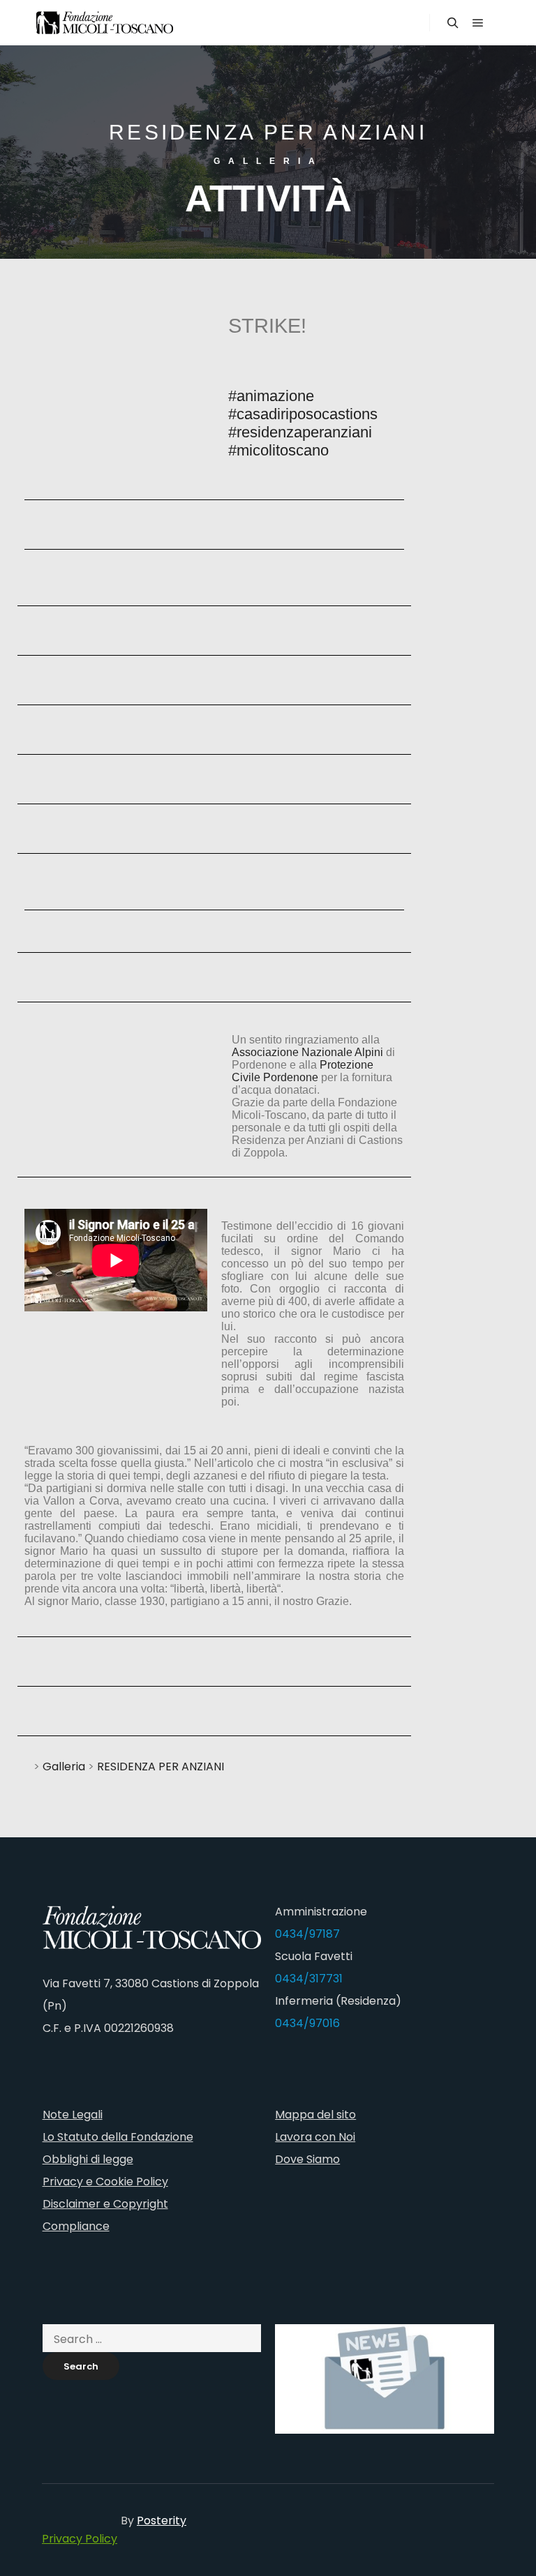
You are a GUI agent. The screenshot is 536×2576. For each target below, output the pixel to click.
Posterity (162, 2521)
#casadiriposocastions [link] (303, 414)
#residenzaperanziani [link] (300, 432)
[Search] (453, 23)
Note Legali (73, 2115)
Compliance (76, 2226)
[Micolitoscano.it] (105, 23)
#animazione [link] (271, 396)
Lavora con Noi (315, 2137)
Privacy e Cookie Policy (105, 2182)
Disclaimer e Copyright (105, 2204)
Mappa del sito (315, 2115)
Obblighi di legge (88, 2159)
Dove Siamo (307, 2159)
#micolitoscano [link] (278, 450)
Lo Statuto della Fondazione (118, 2137)
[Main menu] (478, 23)
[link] (307, 1052)
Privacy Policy (80, 2539)
